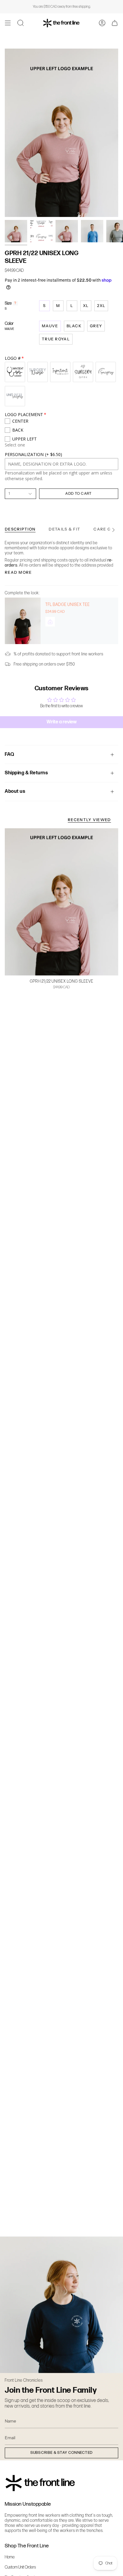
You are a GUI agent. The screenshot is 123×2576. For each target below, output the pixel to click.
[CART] (115, 23)
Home (10, 2557)
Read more (18, 572)
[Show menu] (8, 23)
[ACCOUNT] (102, 23)
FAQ (10, 755)
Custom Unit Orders (20, 2567)
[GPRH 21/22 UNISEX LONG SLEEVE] (61, 902)
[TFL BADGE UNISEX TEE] (23, 621)
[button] (21, 23)
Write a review (62, 722)
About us (15, 791)
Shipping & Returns (26, 773)
